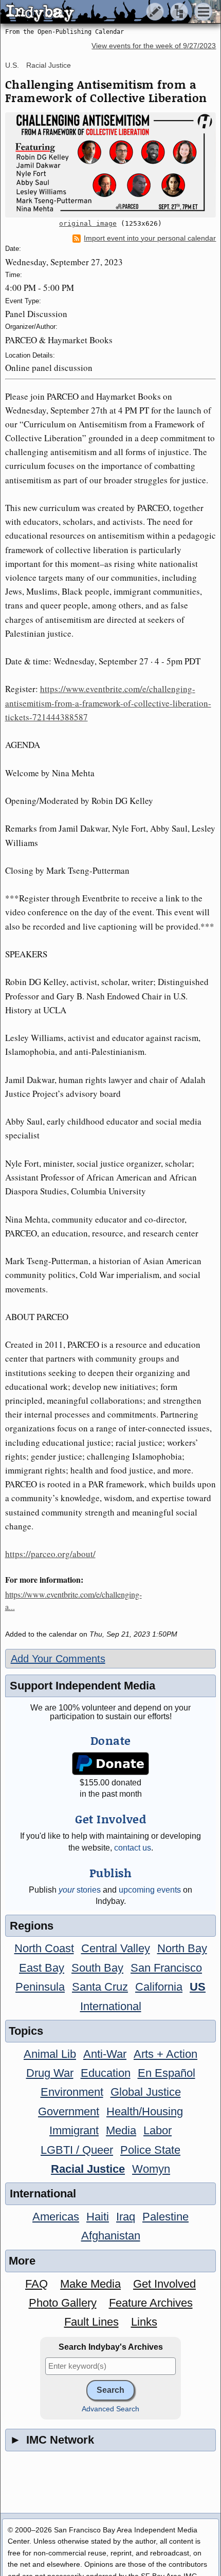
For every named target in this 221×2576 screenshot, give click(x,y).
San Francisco (166, 1968)
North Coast (44, 1948)
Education (106, 2073)
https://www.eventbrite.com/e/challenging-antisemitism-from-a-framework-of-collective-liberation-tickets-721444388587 (108, 703)
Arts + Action (165, 2054)
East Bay (42, 1968)
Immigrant (74, 2130)
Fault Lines (91, 2322)
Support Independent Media (82, 1686)
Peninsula (40, 1987)
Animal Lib (50, 2054)
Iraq (126, 2217)
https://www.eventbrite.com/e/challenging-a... (73, 1600)
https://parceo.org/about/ (50, 1554)
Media (121, 2130)
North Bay (182, 1948)
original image (88, 223)
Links (144, 2322)
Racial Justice (49, 65)
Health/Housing (145, 2111)
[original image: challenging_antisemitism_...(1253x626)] (111, 165)
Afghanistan (111, 2236)
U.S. (12, 65)
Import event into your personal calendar (150, 238)
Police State (150, 2150)
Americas (56, 2217)
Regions (32, 1926)
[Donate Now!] (110, 1764)
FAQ (36, 2284)
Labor (158, 2130)
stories (80, 1890)
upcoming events (150, 1890)
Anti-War (105, 2054)
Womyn (151, 2169)
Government (69, 2111)
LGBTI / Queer (77, 2150)
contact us (133, 1848)
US (198, 1987)
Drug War (50, 2073)
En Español (167, 2073)
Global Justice (146, 2092)
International (111, 2006)
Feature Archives (151, 2303)
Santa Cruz (100, 1987)
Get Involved (164, 2284)
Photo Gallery (63, 2303)
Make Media (90, 2284)
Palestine (165, 2217)
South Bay (97, 1968)
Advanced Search (110, 2409)
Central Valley (116, 1948)
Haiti (98, 2217)
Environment (72, 2092)
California (159, 1987)
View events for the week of (154, 46)
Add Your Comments (58, 1659)
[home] (96, 12)
